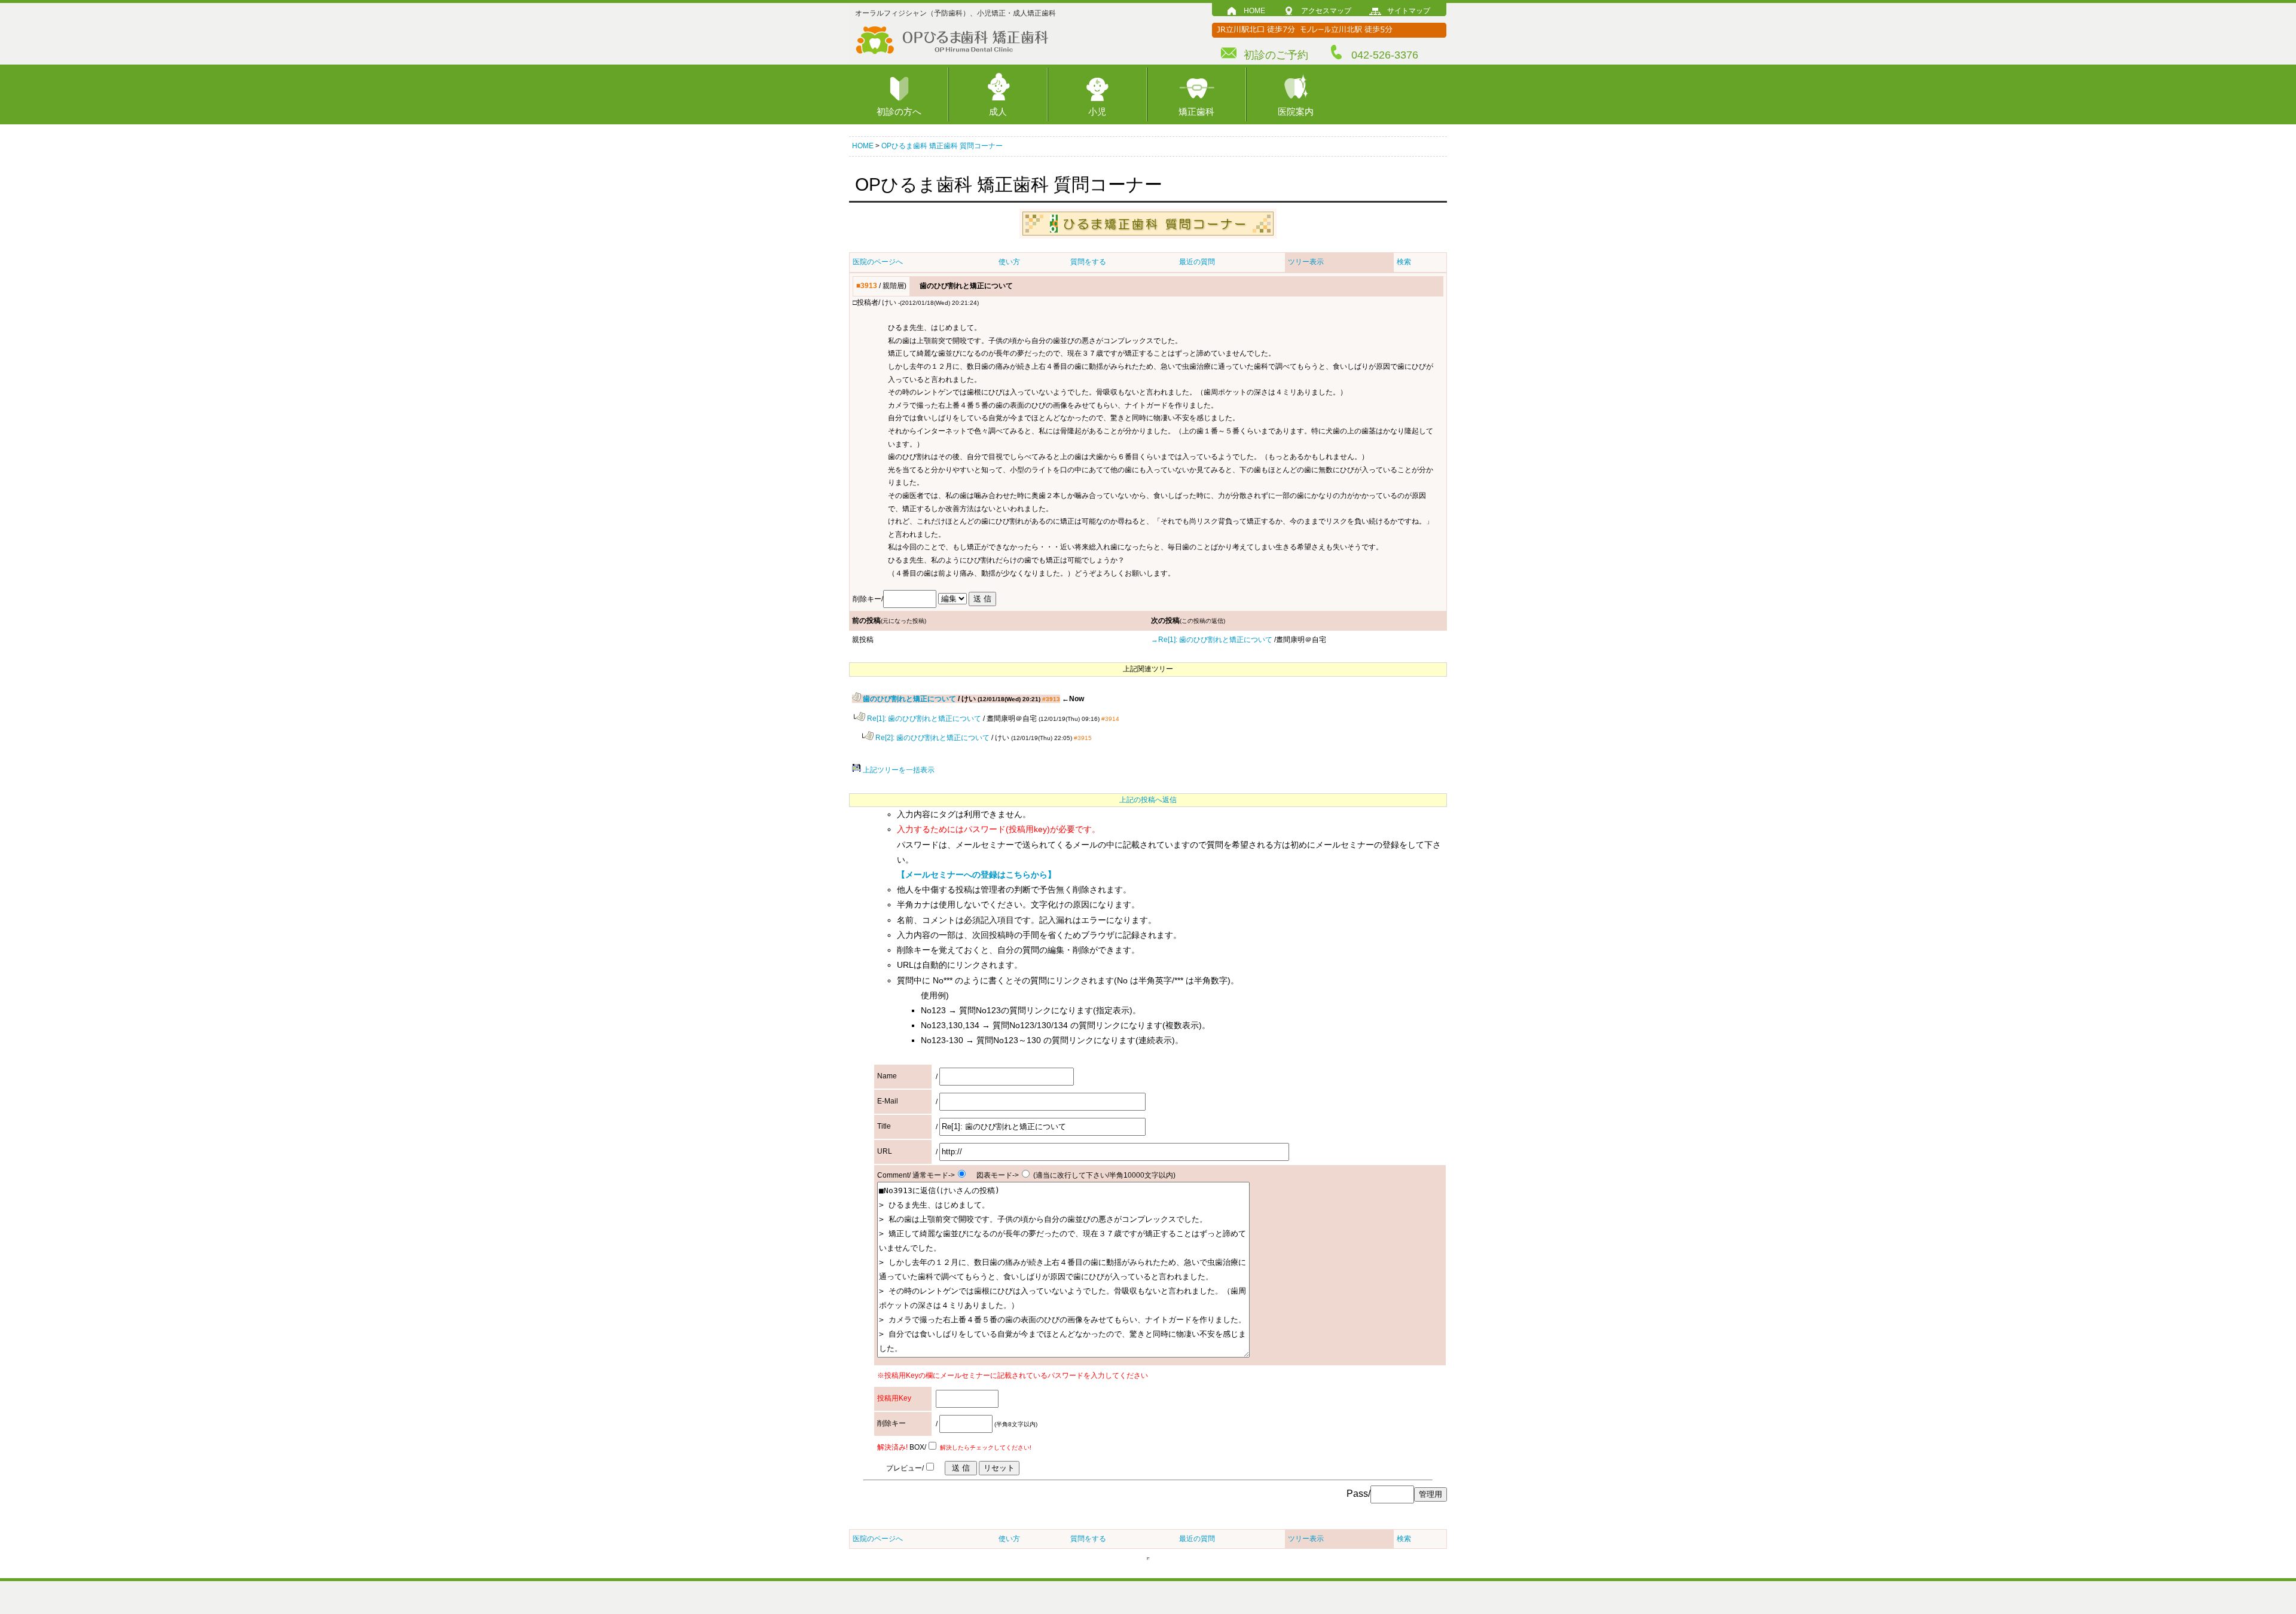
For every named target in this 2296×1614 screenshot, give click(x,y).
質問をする (1088, 262)
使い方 (1009, 262)
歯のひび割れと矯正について (909, 699)
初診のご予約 (1276, 55)
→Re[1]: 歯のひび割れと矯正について (1212, 640)
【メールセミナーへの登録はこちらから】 (976, 875)
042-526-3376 (1385, 55)
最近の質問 (1197, 262)
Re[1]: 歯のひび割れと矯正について (923, 719)
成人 (998, 111)
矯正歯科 (1196, 111)
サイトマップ (1409, 11)
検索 (1404, 262)
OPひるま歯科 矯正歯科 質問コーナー (942, 146)
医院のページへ (878, 262)
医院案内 (1296, 111)
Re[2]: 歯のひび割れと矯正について (932, 738)
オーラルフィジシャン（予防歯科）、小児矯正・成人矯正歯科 (955, 13)
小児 (1097, 111)
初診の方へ (899, 111)
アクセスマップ (1326, 11)
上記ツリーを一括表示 (898, 770)
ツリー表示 (1306, 262)
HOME (1254, 11)
